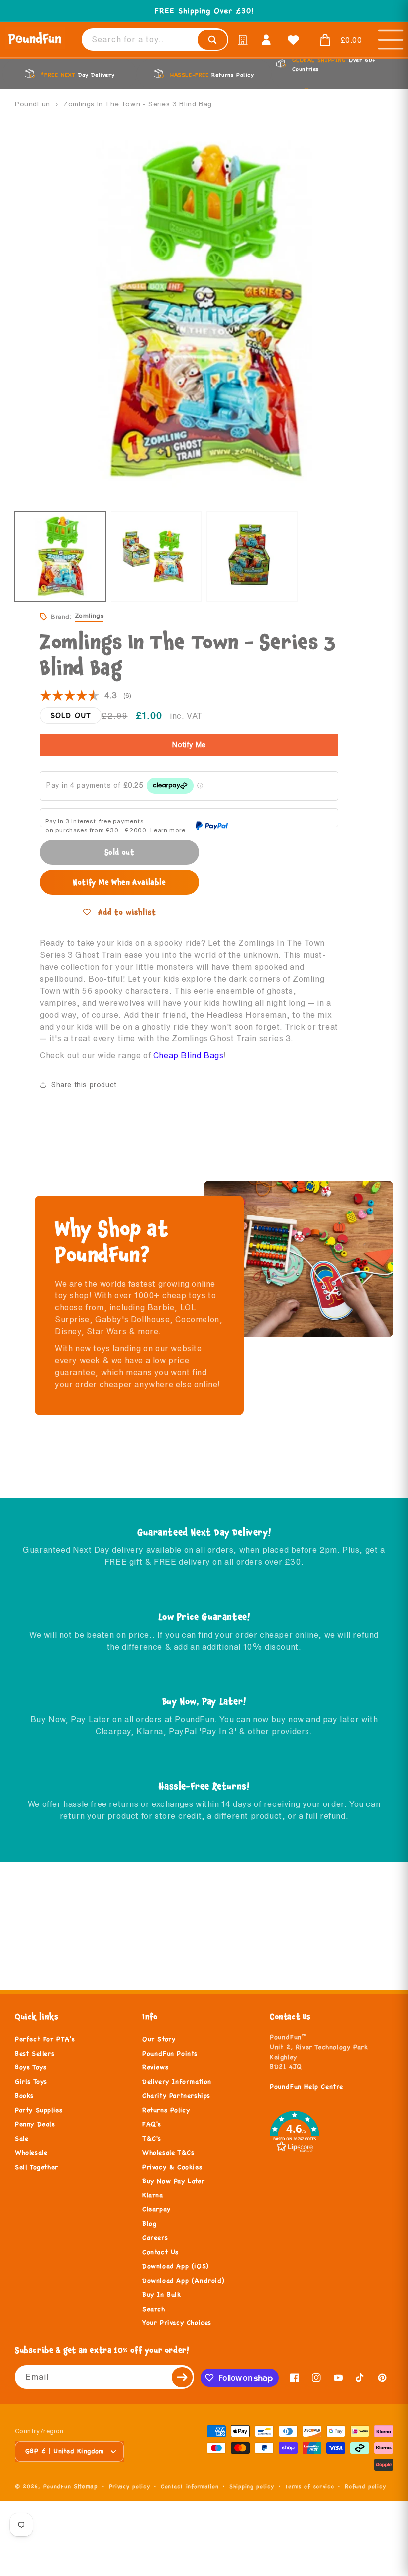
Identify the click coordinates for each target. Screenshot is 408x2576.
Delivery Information (177, 2082)
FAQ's (152, 2124)
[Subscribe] (183, 2377)
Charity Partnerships (176, 2096)
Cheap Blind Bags (189, 1055)
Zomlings (89, 615)
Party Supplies (39, 2110)
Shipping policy (252, 2486)
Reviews (155, 2067)
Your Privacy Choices (177, 2323)
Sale (22, 2139)
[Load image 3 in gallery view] (252, 557)
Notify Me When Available (119, 882)
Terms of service (309, 2486)
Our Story (159, 2039)
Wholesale (31, 2153)
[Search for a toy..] (212, 40)
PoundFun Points (170, 2054)
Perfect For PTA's (45, 2039)
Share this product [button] (84, 1085)
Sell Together (37, 2167)
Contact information (190, 2486)
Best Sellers (35, 2054)
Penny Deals (35, 2124)
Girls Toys (31, 2082)
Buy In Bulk (162, 2295)
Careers (155, 2238)
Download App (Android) (183, 2281)
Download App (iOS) (176, 2266)
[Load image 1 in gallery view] (60, 557)
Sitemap (86, 2486)
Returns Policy (166, 2110)
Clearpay (156, 2209)
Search (154, 2309)
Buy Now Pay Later (173, 2181)
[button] (338, 40)
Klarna (153, 2195)
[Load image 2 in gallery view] (156, 557)
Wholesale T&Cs (168, 2153)
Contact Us (160, 2252)
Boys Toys (31, 2067)
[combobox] (155, 40)
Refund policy (365, 2486)
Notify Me (189, 745)
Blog (149, 2224)
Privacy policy (130, 2486)
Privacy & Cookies (172, 2167)
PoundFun (33, 104)
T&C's (152, 2139)
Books (24, 2096)
